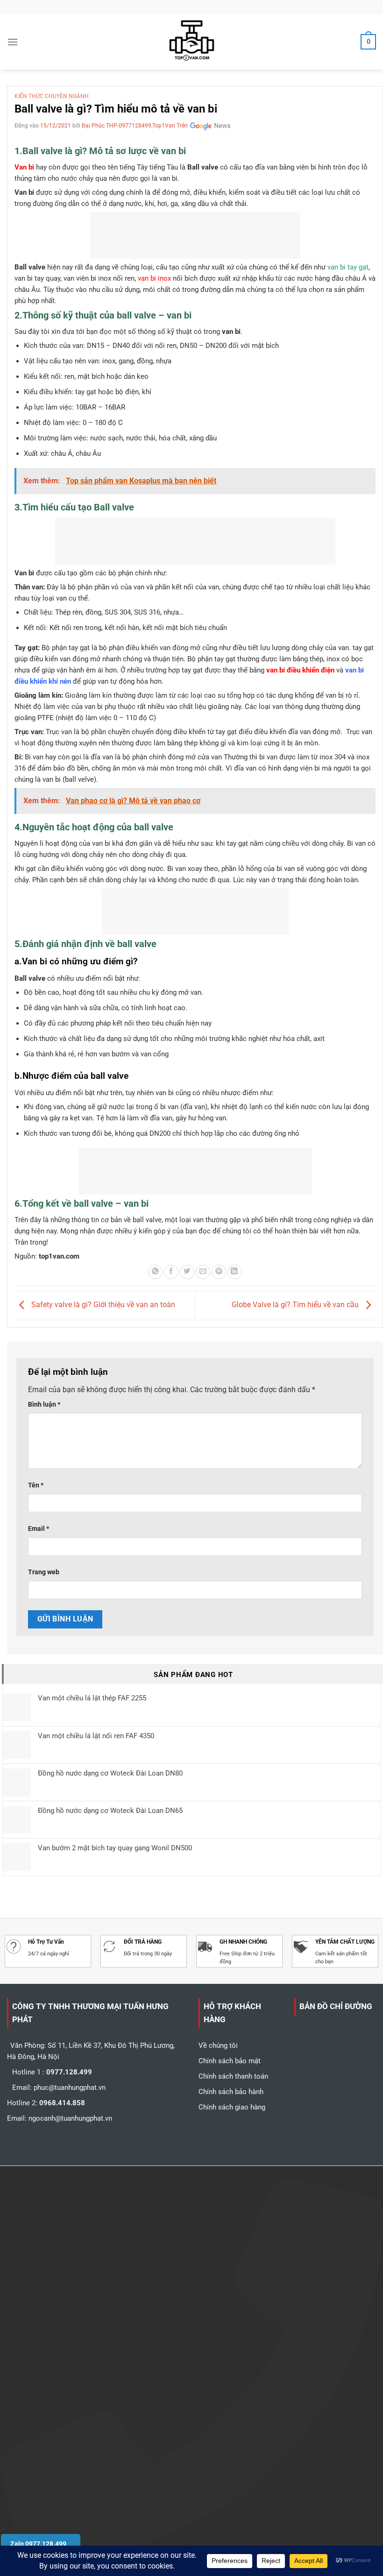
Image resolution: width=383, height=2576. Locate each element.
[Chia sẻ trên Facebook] (171, 1272)
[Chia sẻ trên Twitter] (187, 1272)
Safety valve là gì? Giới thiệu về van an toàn (102, 1305)
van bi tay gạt (348, 267)
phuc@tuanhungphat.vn (70, 2088)
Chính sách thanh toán (233, 2076)
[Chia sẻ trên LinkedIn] (235, 1272)
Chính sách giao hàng (232, 2107)
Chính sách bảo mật (230, 2061)
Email (39, 1529)
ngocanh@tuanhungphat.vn (70, 2118)
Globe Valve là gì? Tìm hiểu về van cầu (296, 1305)
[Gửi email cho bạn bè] (203, 1272)
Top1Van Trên (171, 126)
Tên (36, 1485)
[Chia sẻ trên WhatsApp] (155, 1272)
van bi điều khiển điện (300, 670)
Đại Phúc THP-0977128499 (117, 126)
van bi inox (155, 278)
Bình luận (44, 1405)
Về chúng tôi (218, 2045)
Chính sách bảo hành (231, 2092)
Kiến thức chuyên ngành (52, 96)
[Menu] (13, 42)
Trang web (44, 1572)
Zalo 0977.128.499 (38, 2544)
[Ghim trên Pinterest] (219, 1272)
